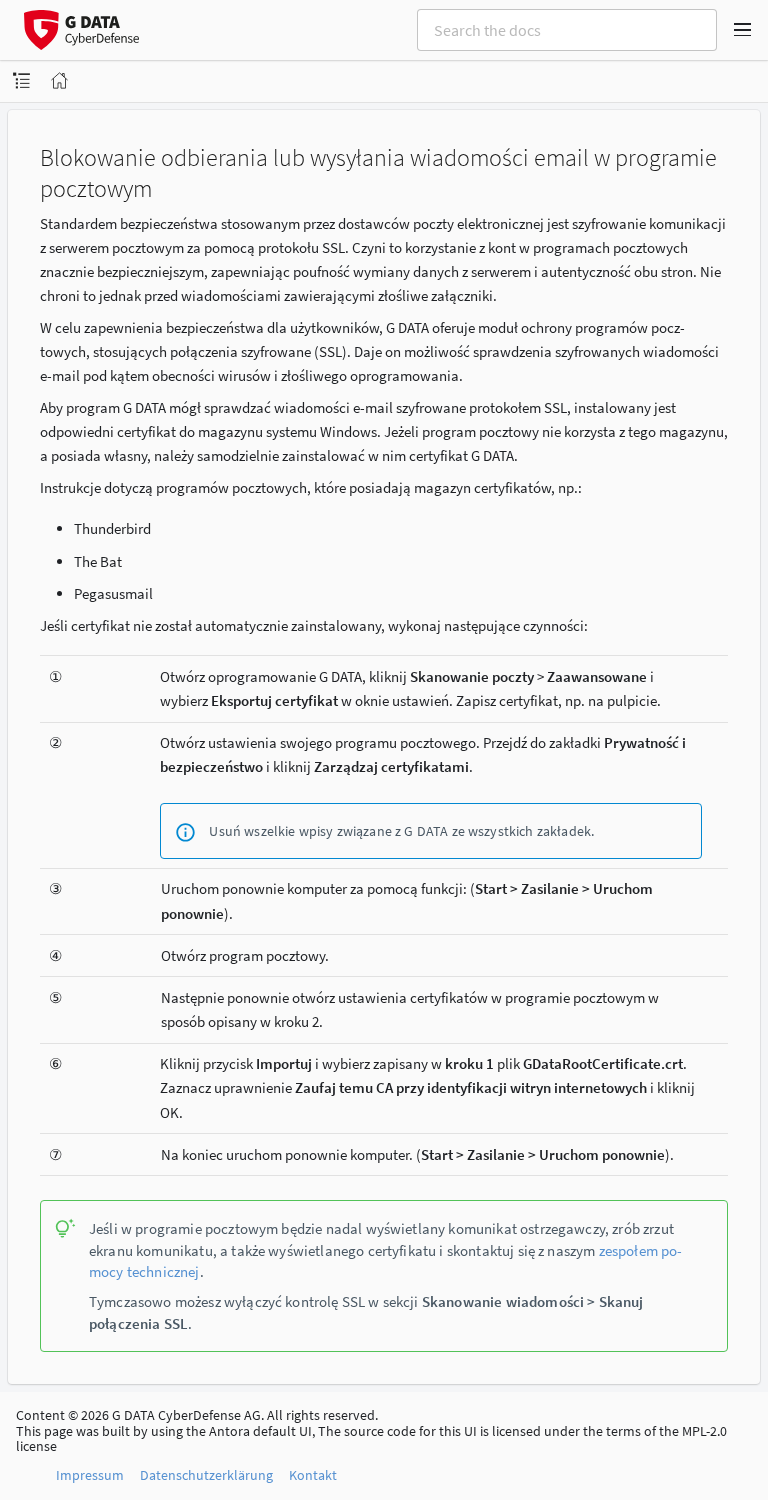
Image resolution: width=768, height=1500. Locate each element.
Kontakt (313, 1475)
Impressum (90, 1475)
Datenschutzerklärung (206, 1475)
